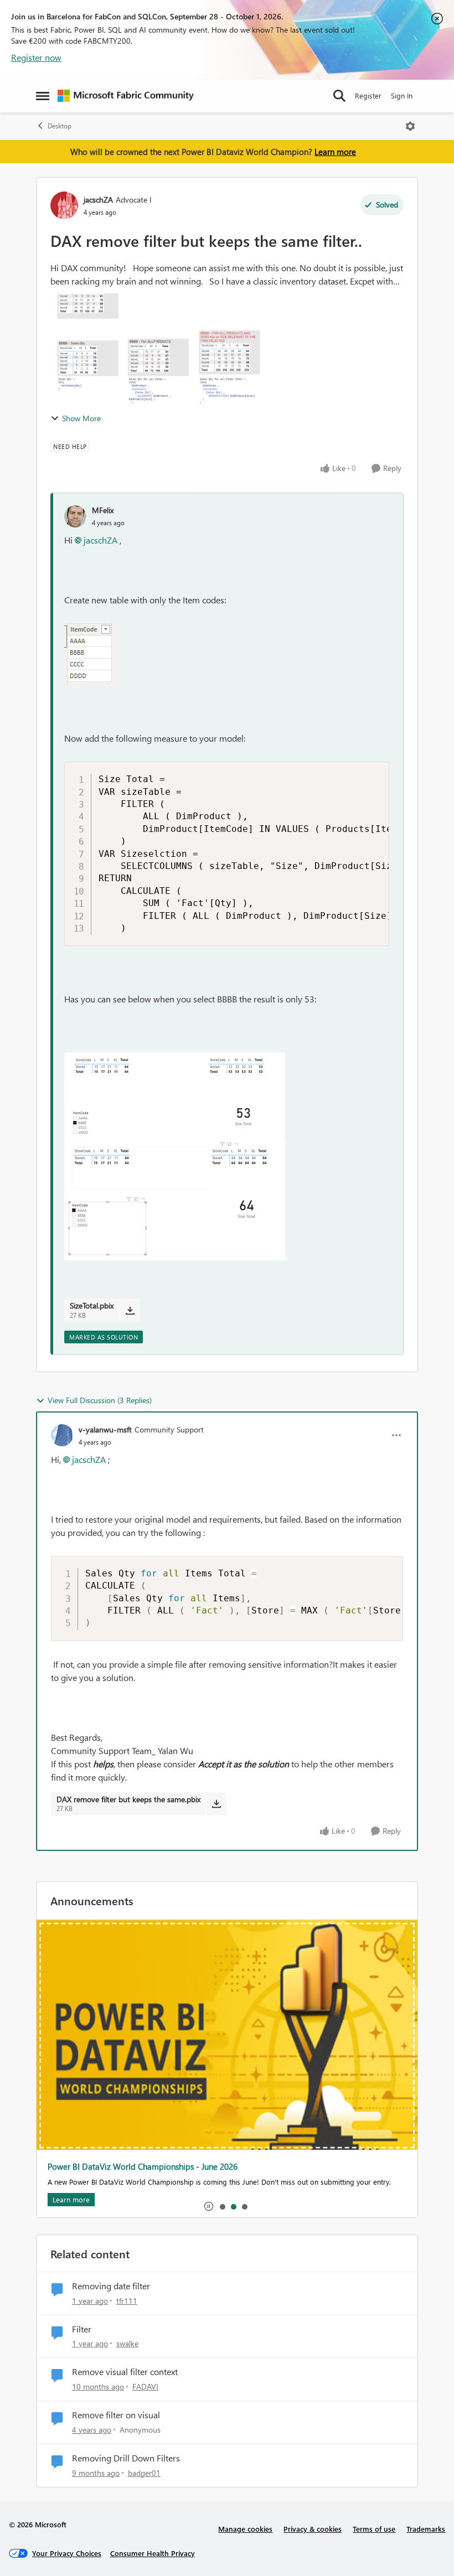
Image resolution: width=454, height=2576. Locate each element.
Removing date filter (111, 2286)
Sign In (402, 95)
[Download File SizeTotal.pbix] (130, 1310)
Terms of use (374, 2529)
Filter (82, 2329)
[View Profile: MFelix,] (75, 516)
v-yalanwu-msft (105, 1429)
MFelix (103, 510)
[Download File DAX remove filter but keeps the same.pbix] (216, 1804)
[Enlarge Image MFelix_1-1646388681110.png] (175, 1096)
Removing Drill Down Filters (126, 2458)
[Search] (339, 96)
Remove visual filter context (125, 2372)
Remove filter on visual (116, 2415)
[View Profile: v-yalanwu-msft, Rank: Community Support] (62, 1435)
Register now (36, 57)
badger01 (144, 2473)
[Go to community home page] (126, 96)
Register (368, 95)
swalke (127, 2343)
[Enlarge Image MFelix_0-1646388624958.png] (91, 654)
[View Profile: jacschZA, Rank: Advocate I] (64, 205)
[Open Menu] (410, 126)
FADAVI (145, 2386)
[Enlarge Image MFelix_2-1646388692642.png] (175, 1200)
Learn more (335, 152)
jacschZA (98, 200)
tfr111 (127, 2301)
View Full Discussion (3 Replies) (100, 1400)
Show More (81, 418)
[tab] (222, 2206)
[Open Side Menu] (43, 96)
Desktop (60, 126)
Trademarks (426, 2529)
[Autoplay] (209, 2206)
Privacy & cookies (313, 2529)
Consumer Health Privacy (153, 2553)
